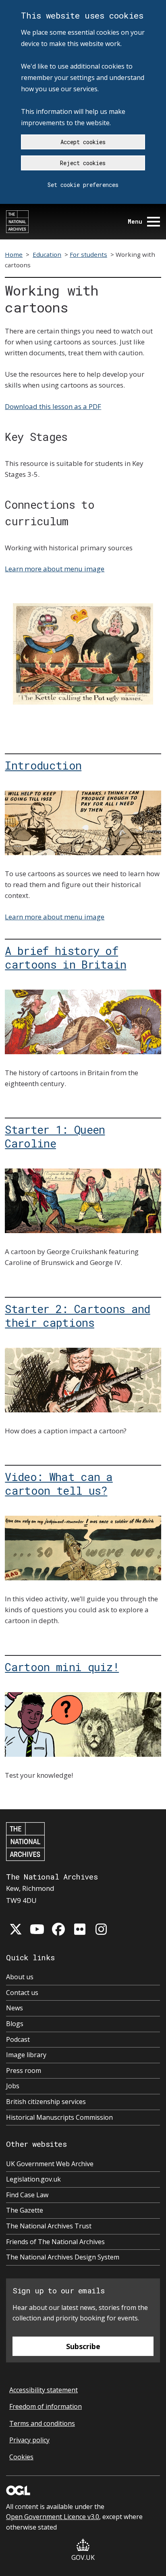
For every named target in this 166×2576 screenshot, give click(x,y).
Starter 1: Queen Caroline (55, 1136)
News (15, 2008)
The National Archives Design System (63, 2257)
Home (14, 254)
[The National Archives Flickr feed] (80, 1929)
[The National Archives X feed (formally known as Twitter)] (16, 1929)
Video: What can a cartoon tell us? (59, 1483)
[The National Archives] (17, 222)
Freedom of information (46, 2406)
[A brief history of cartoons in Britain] (83, 1022)
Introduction (43, 765)
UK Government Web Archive (50, 2164)
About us (20, 1977)
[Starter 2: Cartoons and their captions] (83, 1380)
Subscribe (83, 2346)
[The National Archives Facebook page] (58, 1929)
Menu (135, 221)
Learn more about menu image (55, 569)
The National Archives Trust (49, 2226)
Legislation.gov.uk (33, 2179)
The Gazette (25, 2210)
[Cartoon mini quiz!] (83, 1724)
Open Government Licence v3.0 (53, 2517)
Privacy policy (29, 2440)
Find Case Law (27, 2195)
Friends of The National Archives (55, 2242)
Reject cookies (83, 163)
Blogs (15, 2024)
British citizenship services (46, 2102)
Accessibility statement (44, 2390)
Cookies (21, 2457)
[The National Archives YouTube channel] (37, 1929)
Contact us (22, 1993)
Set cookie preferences (83, 185)
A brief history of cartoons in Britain (65, 957)
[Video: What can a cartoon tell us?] (83, 1548)
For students (88, 254)
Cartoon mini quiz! (62, 1667)
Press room (24, 2070)
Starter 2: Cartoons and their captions (77, 1315)
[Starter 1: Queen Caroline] (83, 1201)
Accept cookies (83, 142)
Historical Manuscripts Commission (59, 2117)
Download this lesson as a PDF (53, 406)
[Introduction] (83, 823)
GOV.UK (83, 2557)
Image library (26, 2055)
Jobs (13, 2086)
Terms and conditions (42, 2423)
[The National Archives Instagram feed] (101, 1929)
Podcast (18, 2039)
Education (47, 254)
